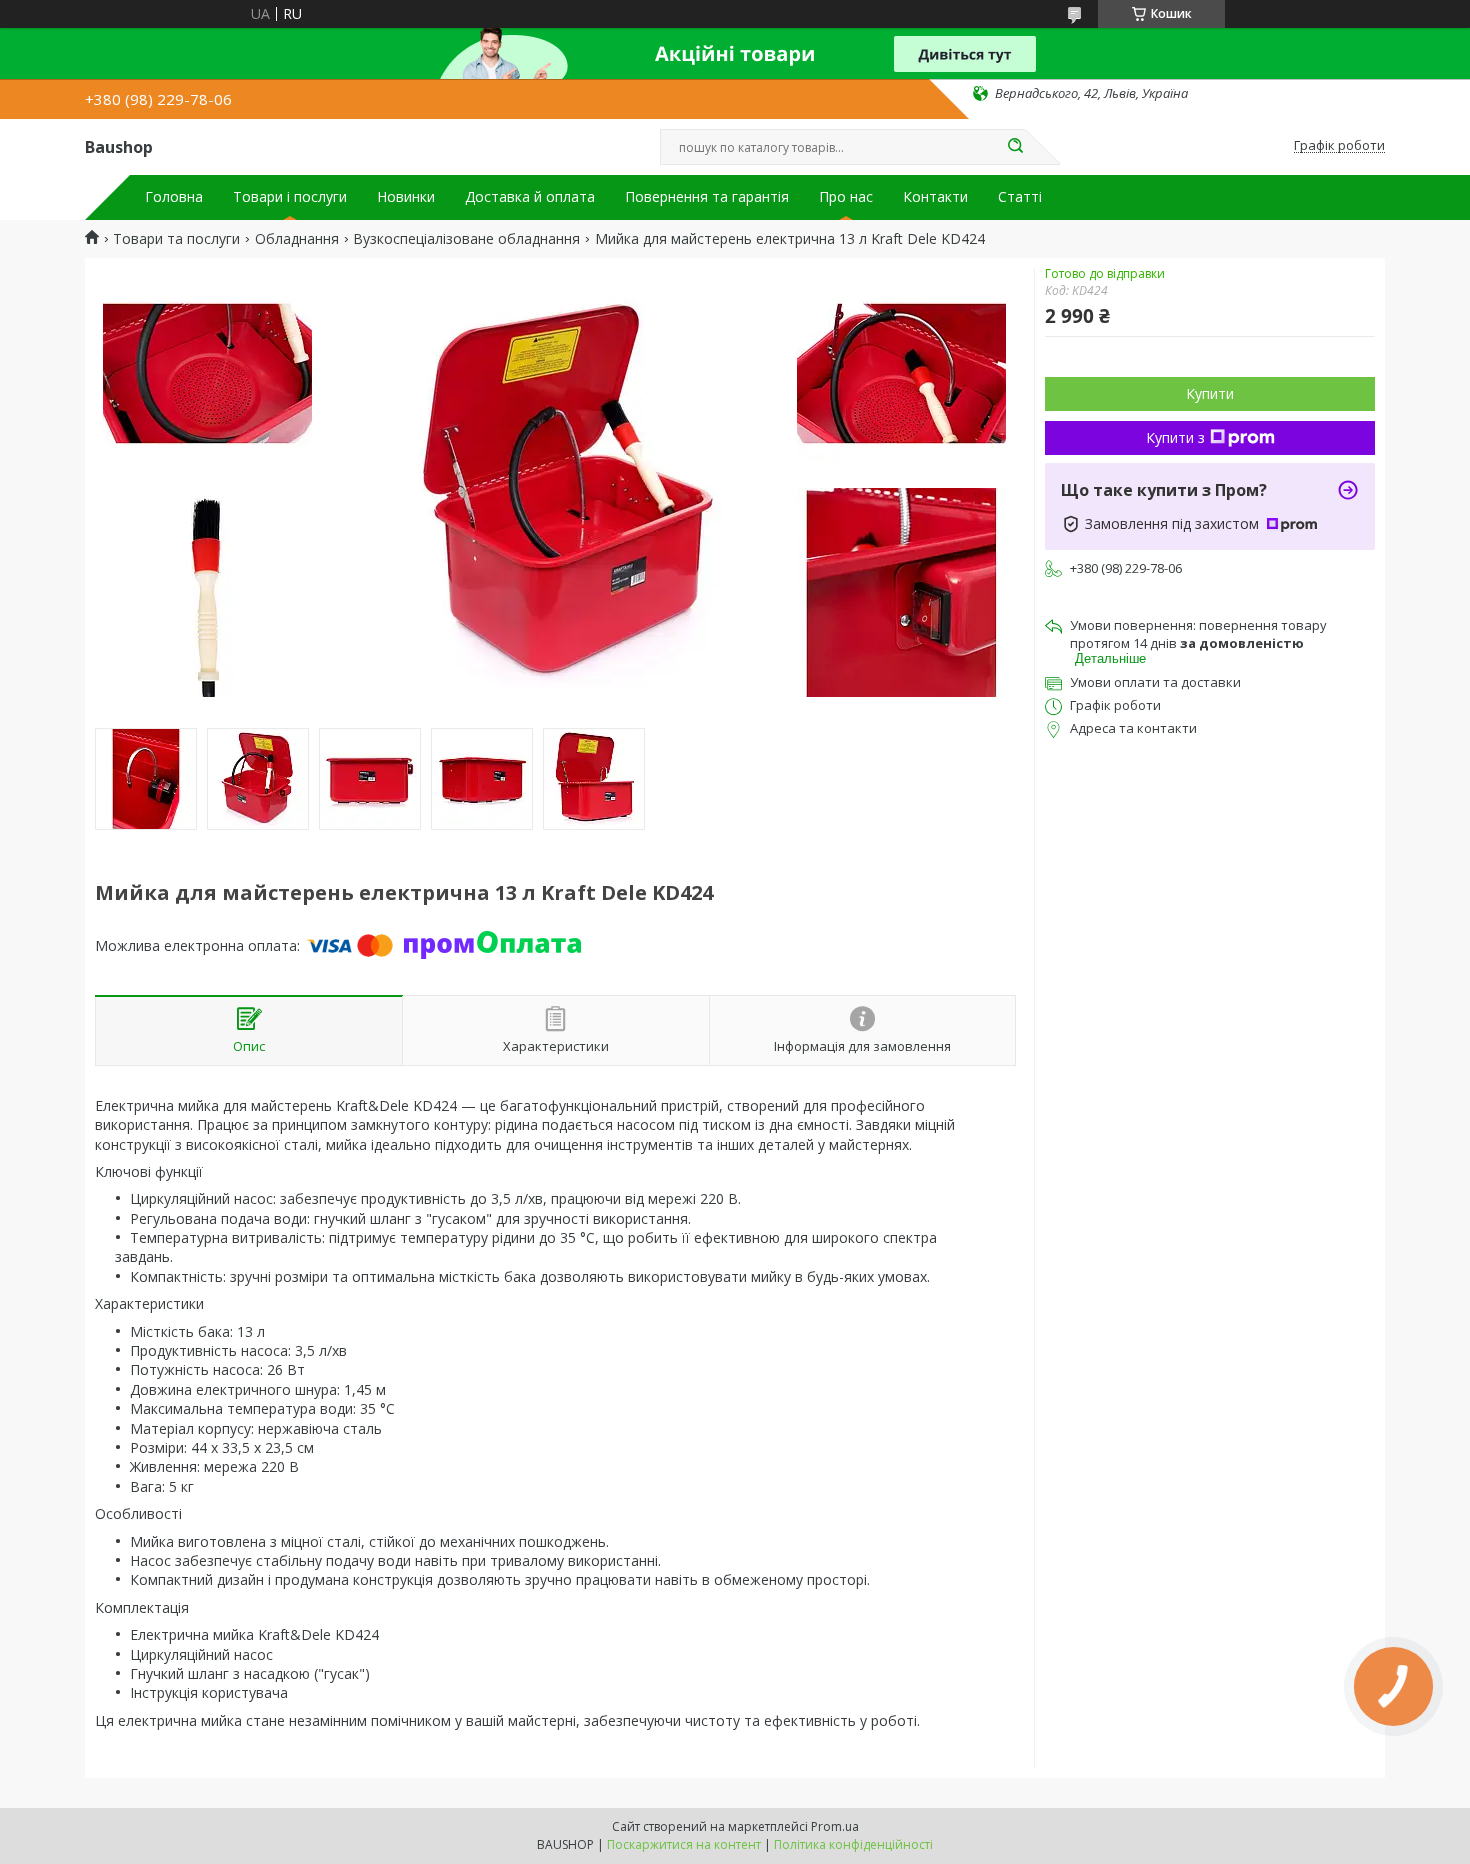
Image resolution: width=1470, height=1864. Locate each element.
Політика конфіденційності (853, 1844)
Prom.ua (835, 1826)
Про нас (846, 197)
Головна (174, 197)
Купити (1210, 393)
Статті (1020, 197)
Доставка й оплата (530, 197)
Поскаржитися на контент (684, 1844)
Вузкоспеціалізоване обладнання (466, 239)
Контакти (935, 197)
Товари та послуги (176, 239)
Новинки (406, 197)
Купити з (1175, 437)
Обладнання (297, 239)
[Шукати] (1015, 147)
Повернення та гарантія (707, 197)
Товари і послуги (290, 197)
